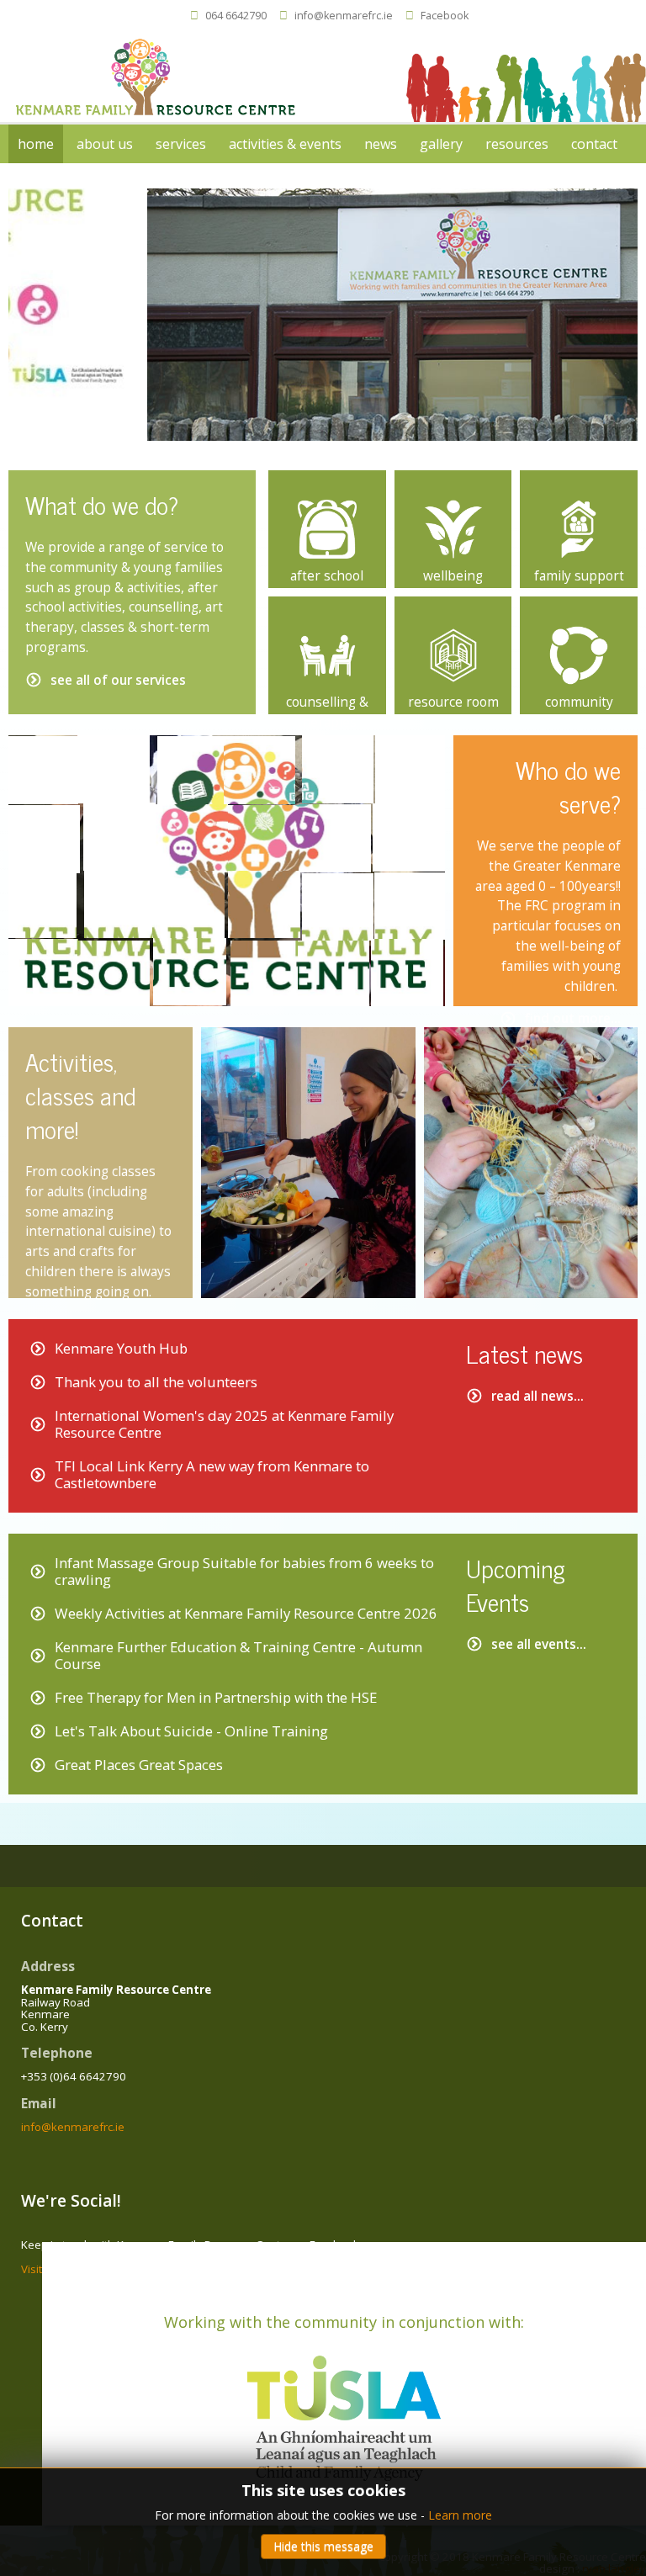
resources (517, 144)
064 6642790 (236, 16)
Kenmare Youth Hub (121, 1348)
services (181, 144)
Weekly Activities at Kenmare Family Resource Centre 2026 (246, 1613)
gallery (441, 144)
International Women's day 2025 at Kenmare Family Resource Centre (224, 1424)
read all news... (537, 1396)
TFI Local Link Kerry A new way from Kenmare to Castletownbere (212, 1474)
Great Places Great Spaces (139, 1765)
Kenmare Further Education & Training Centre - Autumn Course (238, 1655)
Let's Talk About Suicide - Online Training (191, 1731)
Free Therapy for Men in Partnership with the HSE (216, 1697)
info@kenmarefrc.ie (344, 16)
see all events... (539, 1644)
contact (594, 144)
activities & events (285, 144)
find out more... (573, 1018)
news (381, 144)
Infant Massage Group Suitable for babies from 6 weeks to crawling (244, 1571)
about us (105, 144)
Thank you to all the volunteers (156, 1382)
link (327, 480)
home (36, 144)
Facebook (445, 16)
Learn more (460, 2515)
